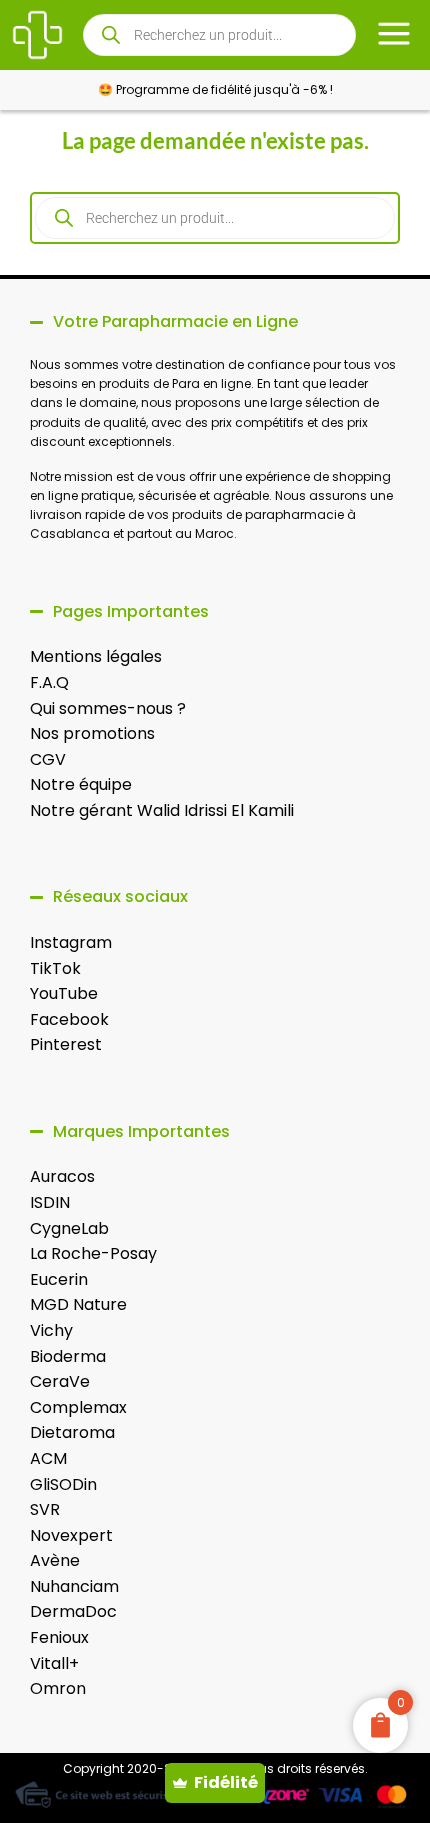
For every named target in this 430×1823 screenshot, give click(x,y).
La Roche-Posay (93, 1253)
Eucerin (59, 1279)
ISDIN (50, 1202)
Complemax (78, 1407)
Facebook (69, 1019)
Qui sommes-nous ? (108, 708)
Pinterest (66, 1044)
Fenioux (59, 1637)
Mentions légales (96, 656)
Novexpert (71, 1535)
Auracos (62, 1176)
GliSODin (63, 1484)
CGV (48, 759)
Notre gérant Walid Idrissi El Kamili (162, 810)
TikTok (55, 968)
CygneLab (69, 1228)
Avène (55, 1560)
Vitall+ (54, 1663)
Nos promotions (92, 733)
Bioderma (68, 1356)
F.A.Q (49, 682)
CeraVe (60, 1381)
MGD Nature (78, 1304)
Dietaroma (72, 1432)
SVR (45, 1509)
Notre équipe (81, 784)
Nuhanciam (74, 1586)
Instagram (71, 942)
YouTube (64, 993)
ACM (48, 1458)
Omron (58, 1688)
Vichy (51, 1330)
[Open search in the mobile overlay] (220, 35)
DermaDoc (73, 1611)
